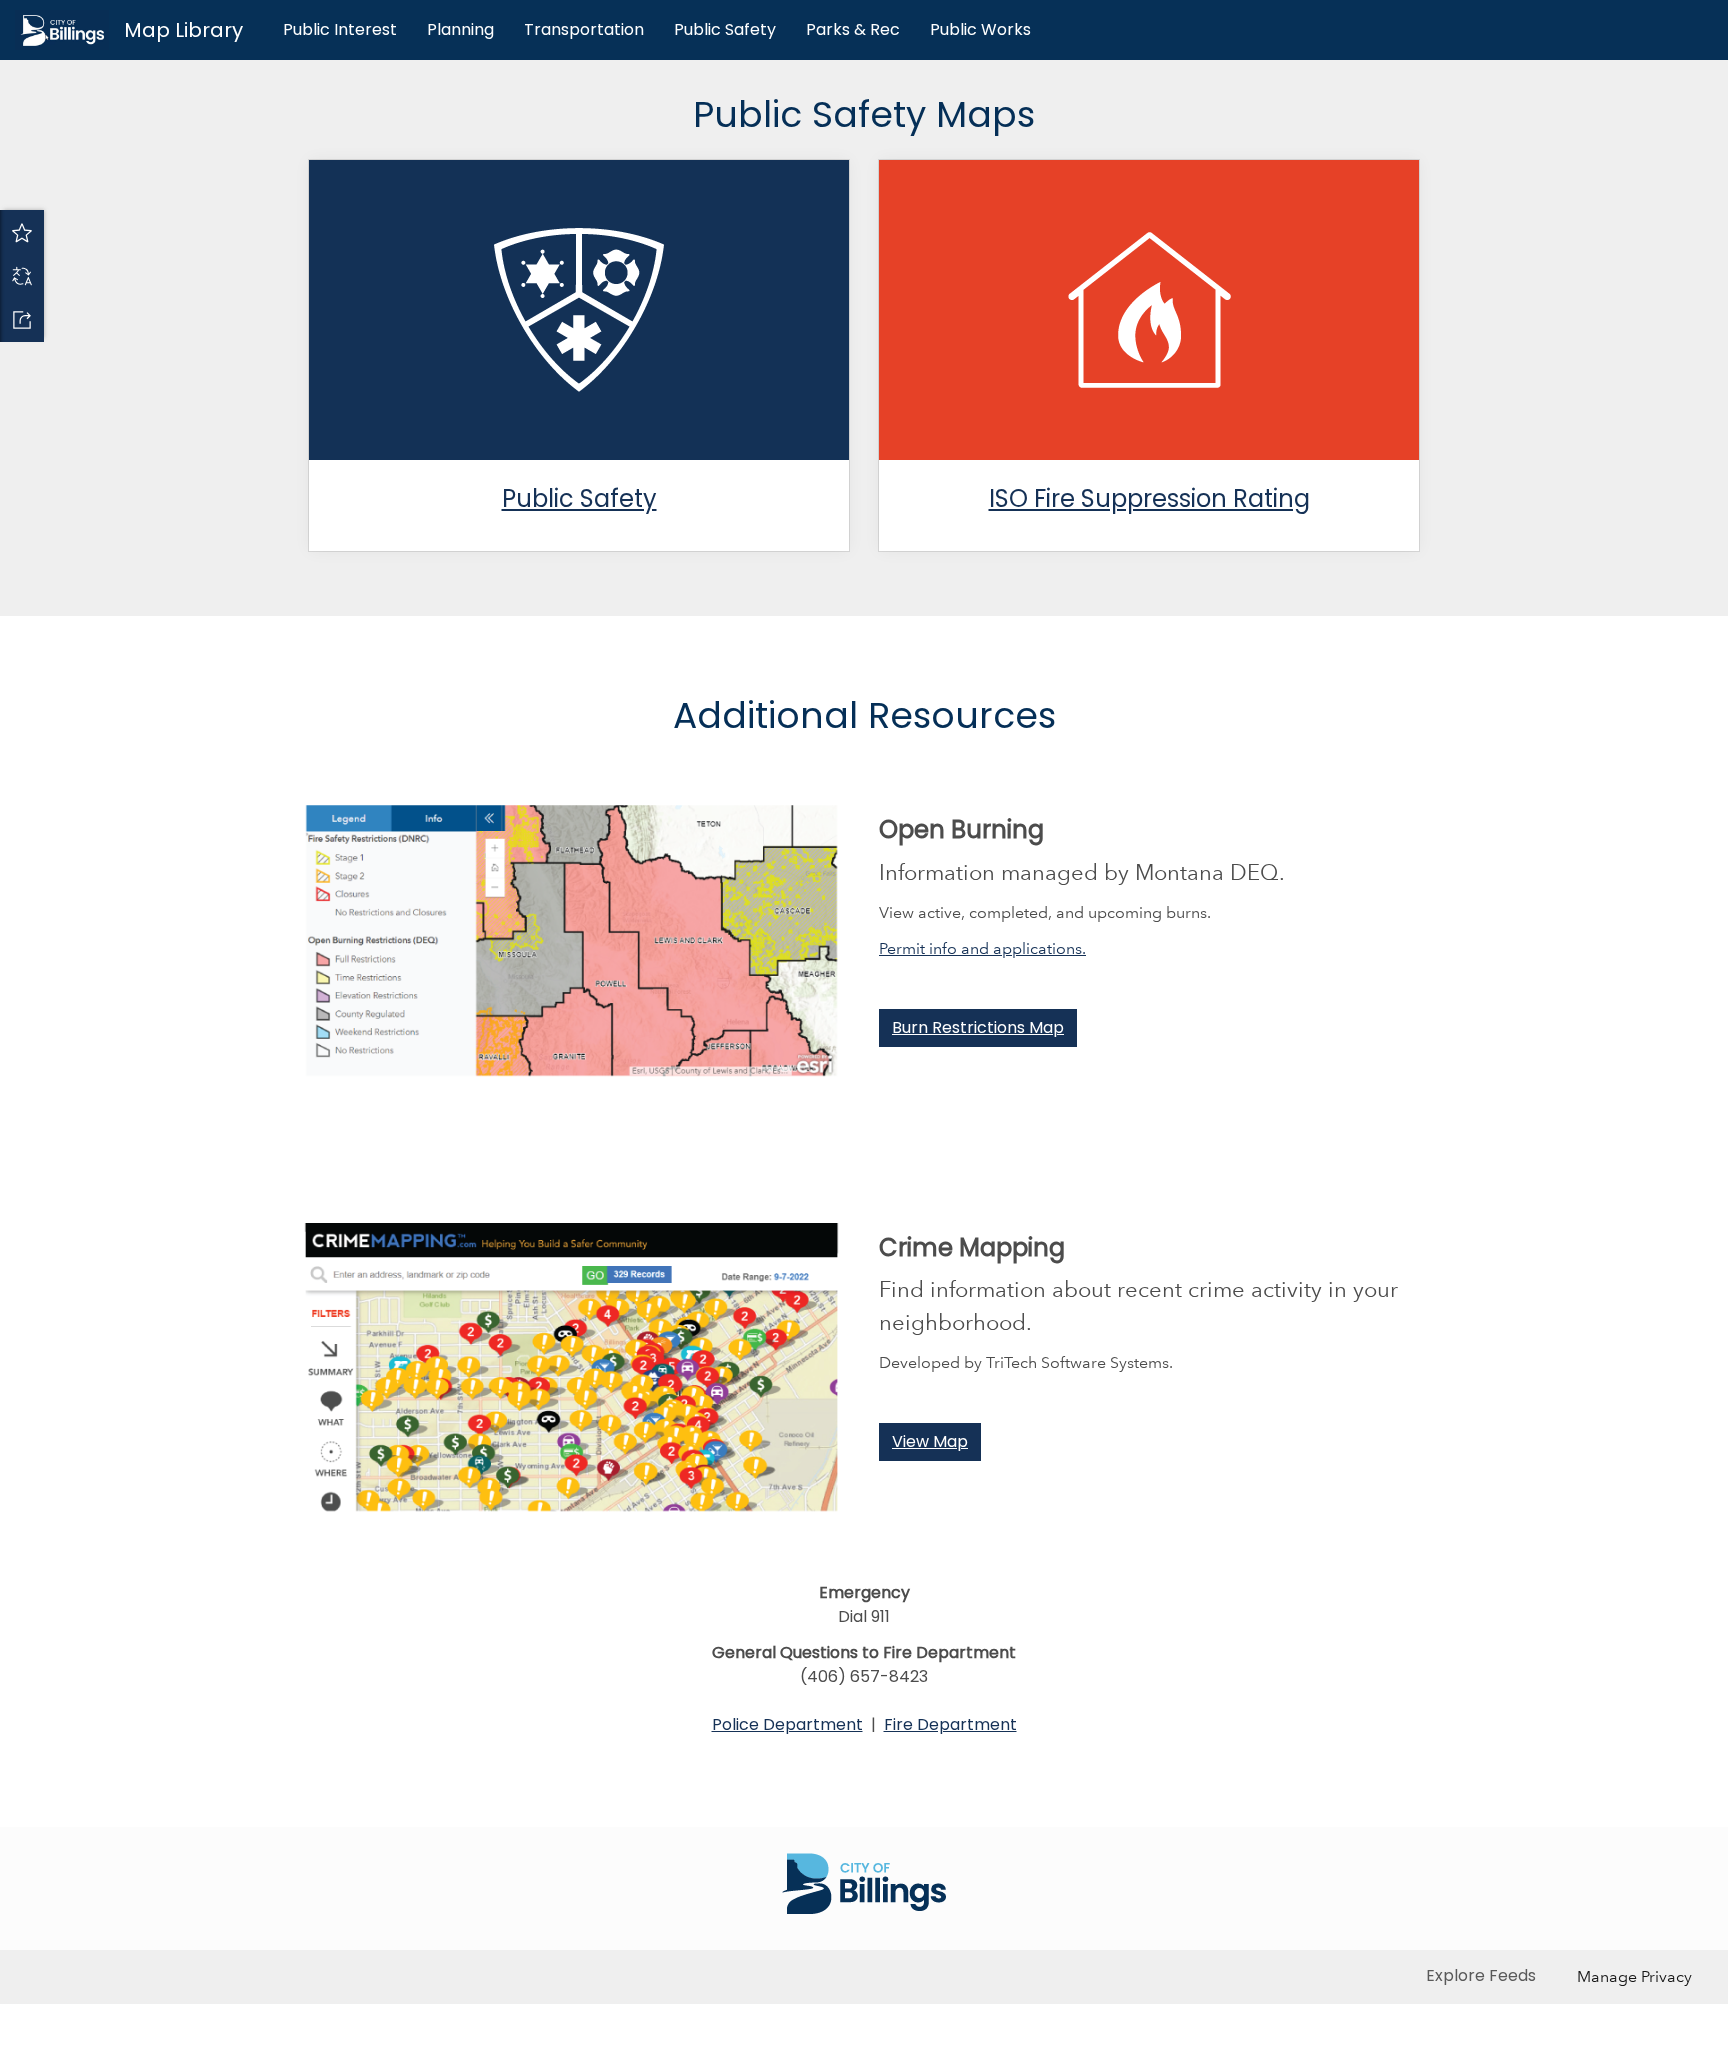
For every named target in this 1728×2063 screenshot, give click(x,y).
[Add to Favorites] (22, 232)
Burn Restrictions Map (978, 1027)
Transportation (584, 29)
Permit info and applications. (982, 948)
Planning (460, 29)
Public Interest (340, 29)
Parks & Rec (853, 29)
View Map (930, 1441)
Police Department (787, 1724)
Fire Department (950, 1724)
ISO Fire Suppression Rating (1149, 498)
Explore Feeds (1481, 1975)
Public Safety (725, 29)
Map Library (183, 30)
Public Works (980, 29)
